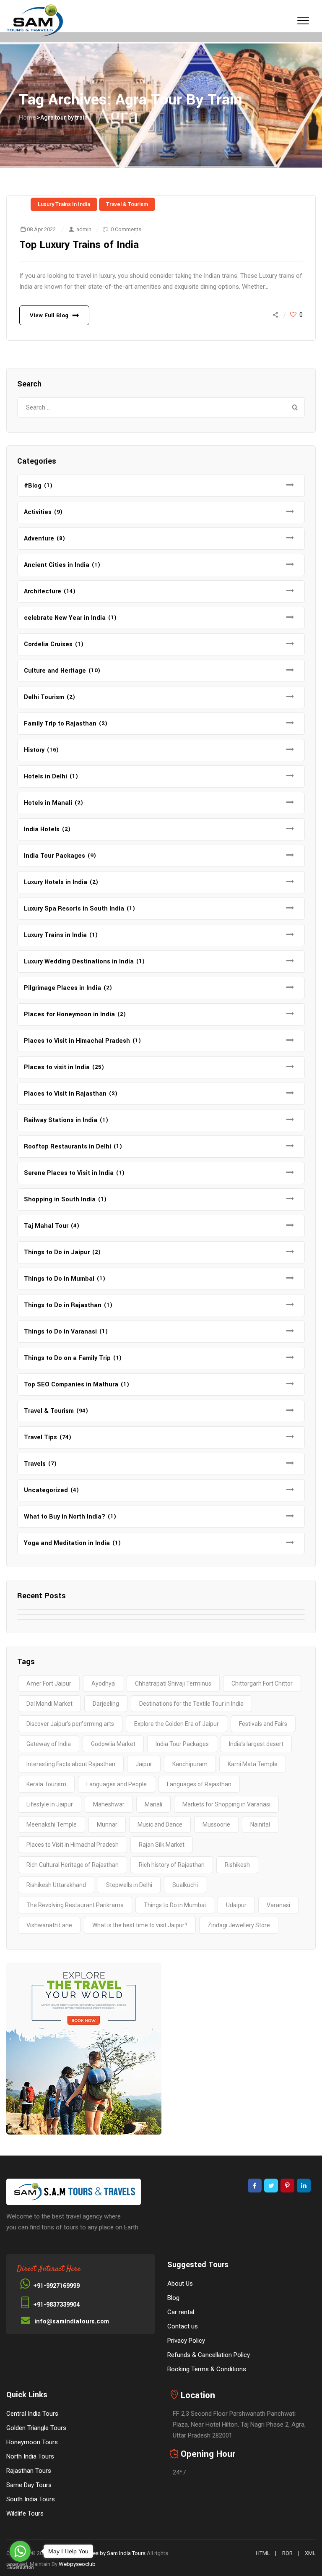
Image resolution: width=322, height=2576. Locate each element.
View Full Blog (49, 315)
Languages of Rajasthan (199, 1784)
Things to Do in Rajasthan (63, 1305)
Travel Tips (40, 1437)
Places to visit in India (57, 1067)
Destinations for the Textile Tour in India (191, 1704)
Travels (35, 1464)
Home (27, 117)
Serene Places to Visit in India (69, 1173)
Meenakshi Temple (52, 1824)
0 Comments (126, 229)
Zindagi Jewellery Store (239, 1925)
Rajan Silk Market (162, 1845)
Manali (153, 1804)
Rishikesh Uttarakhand (56, 1885)
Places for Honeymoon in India (69, 1014)
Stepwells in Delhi (129, 1885)
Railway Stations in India (61, 1120)
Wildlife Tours (25, 2513)
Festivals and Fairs (263, 1724)
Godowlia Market (113, 1744)
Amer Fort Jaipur (49, 1683)
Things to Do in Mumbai (59, 1279)
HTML (263, 2553)
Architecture (43, 591)
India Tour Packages (55, 856)
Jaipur (144, 1764)
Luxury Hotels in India (56, 882)
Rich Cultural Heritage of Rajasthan (73, 1865)
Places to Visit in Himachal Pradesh (77, 1041)
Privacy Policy (186, 2341)
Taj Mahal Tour (46, 1226)
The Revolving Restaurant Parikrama (75, 1905)
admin (84, 229)
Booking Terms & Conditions (207, 2369)
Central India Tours (32, 2414)
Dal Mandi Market (49, 1704)
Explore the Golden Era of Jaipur (177, 1724)
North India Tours (30, 2456)
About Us (180, 2284)
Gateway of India (49, 1744)
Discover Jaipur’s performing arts (70, 1724)
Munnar (107, 1824)
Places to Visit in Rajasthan (65, 1094)
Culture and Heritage (55, 671)
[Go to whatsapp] (20, 2551)
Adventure (39, 539)
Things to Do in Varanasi (60, 1332)
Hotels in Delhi (45, 776)
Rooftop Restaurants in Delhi (68, 1147)
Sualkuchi (185, 1885)
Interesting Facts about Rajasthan (71, 1764)
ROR (287, 2553)
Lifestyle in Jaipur (50, 1804)
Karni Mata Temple (253, 1764)
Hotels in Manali (48, 803)
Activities (38, 512)
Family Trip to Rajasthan (60, 724)
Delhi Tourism (44, 697)
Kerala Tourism (46, 1784)
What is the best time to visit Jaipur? (140, 1925)
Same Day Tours (29, 2485)
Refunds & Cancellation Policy (209, 2355)
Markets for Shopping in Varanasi (226, 1804)
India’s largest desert (256, 1744)
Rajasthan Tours (29, 2471)
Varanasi (278, 1905)
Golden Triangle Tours (36, 2428)
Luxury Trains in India (64, 204)
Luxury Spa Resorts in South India (74, 909)
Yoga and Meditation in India (67, 1543)
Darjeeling (106, 1704)
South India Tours (31, 2499)
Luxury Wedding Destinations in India (79, 962)
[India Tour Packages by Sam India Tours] (35, 21)
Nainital (260, 1824)
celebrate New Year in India (65, 618)
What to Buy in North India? (65, 1517)
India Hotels (42, 829)
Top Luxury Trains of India (79, 245)
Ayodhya (103, 1683)
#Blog (33, 486)
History (34, 750)
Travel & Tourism (127, 204)
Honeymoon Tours (32, 2442)
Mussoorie (216, 1824)
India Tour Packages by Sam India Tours (98, 2553)
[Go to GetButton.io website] (20, 2567)
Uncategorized (46, 1490)
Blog (173, 2298)
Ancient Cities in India (57, 565)
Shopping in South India (60, 1199)
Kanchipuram (190, 1764)
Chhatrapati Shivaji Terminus (173, 1683)
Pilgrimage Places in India (62, 988)
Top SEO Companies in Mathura (71, 1385)
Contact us (183, 2326)
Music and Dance (160, 1824)
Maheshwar (109, 1804)
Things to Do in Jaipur (57, 1252)
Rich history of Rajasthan (172, 1865)
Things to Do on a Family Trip (67, 1358)
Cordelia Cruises (48, 644)
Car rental (181, 2312)
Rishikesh (237, 1865)
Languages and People (117, 1784)
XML (310, 2553)
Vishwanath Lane (49, 1925)
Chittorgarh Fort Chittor (262, 1683)
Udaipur (236, 1905)
